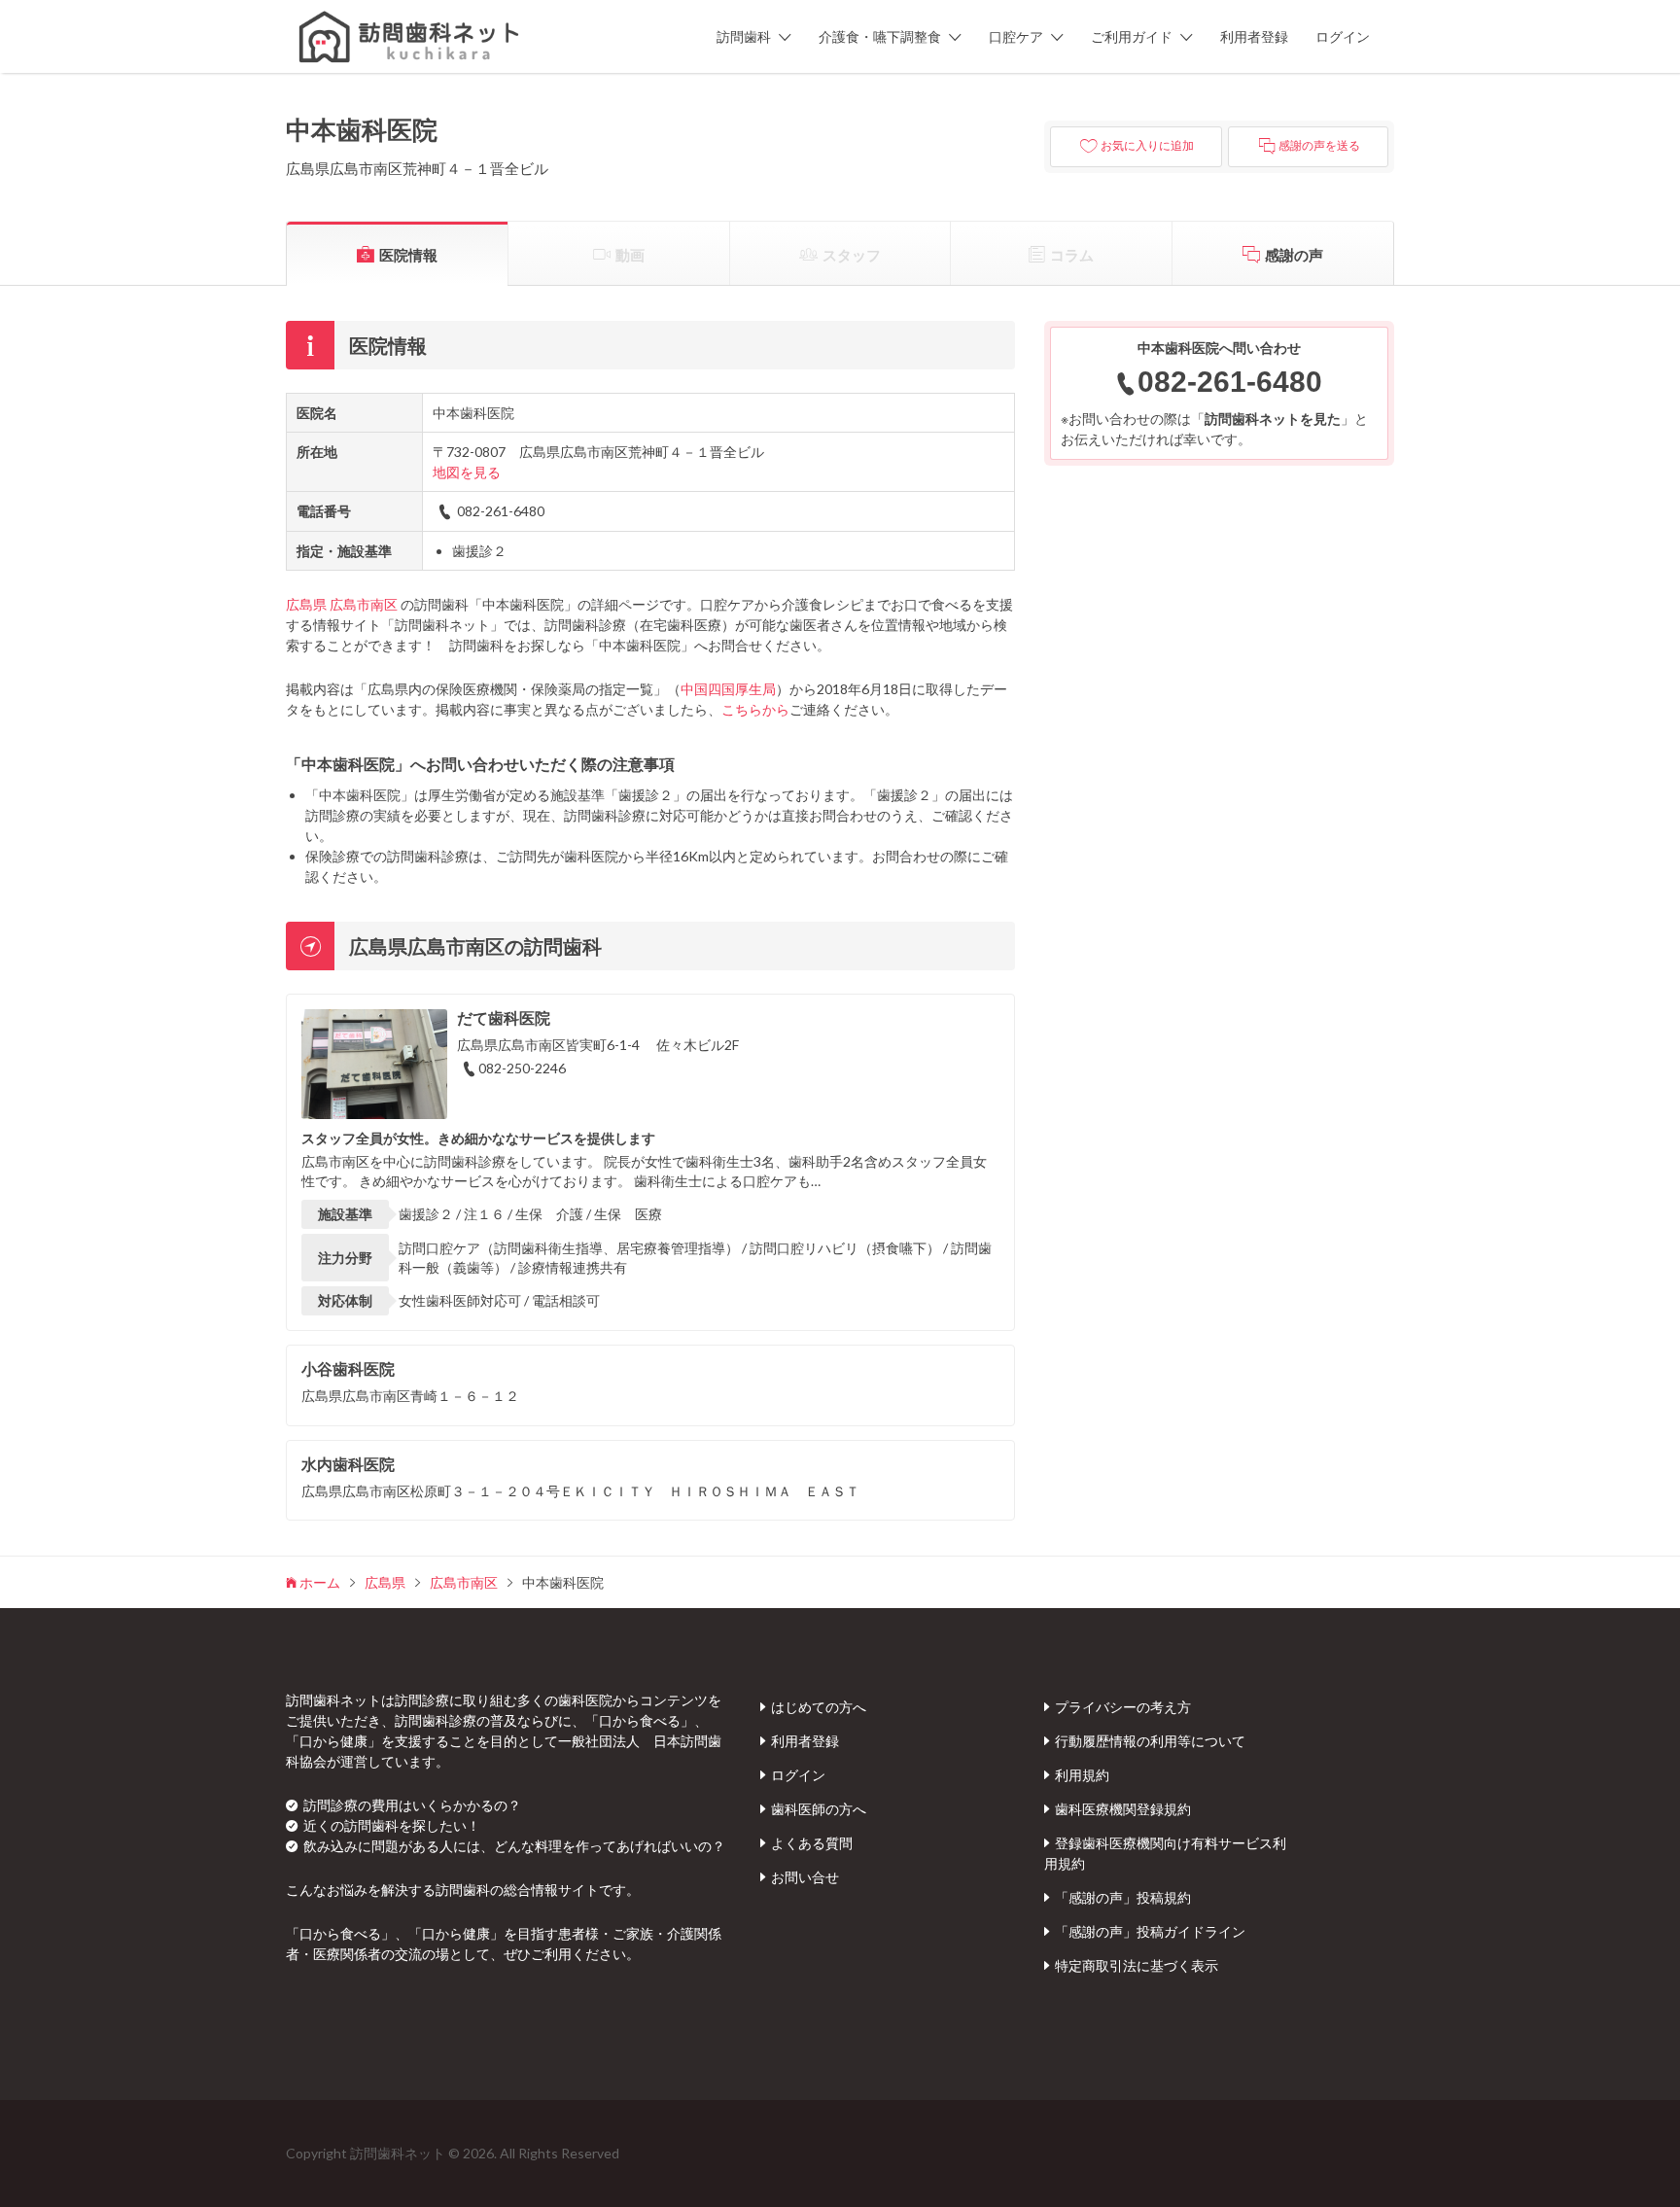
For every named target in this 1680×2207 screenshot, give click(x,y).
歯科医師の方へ (819, 1809)
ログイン (1343, 36)
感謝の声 (1294, 255)
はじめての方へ (819, 1707)
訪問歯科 (744, 36)
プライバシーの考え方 (1123, 1707)
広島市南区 (364, 604)
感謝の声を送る (1319, 146)
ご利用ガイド (1132, 36)
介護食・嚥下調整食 (880, 36)
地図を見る (467, 472)
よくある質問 (812, 1843)
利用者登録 (1254, 36)
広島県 (306, 604)
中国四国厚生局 (728, 689)
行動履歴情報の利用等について (1150, 1741)
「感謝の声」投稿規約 (1123, 1897)
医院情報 (408, 255)
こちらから (755, 709)
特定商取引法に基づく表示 (1137, 1965)
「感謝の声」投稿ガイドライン (1150, 1931)
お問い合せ (805, 1877)
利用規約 (1082, 1775)
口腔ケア (1016, 36)
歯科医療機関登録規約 (1123, 1809)
